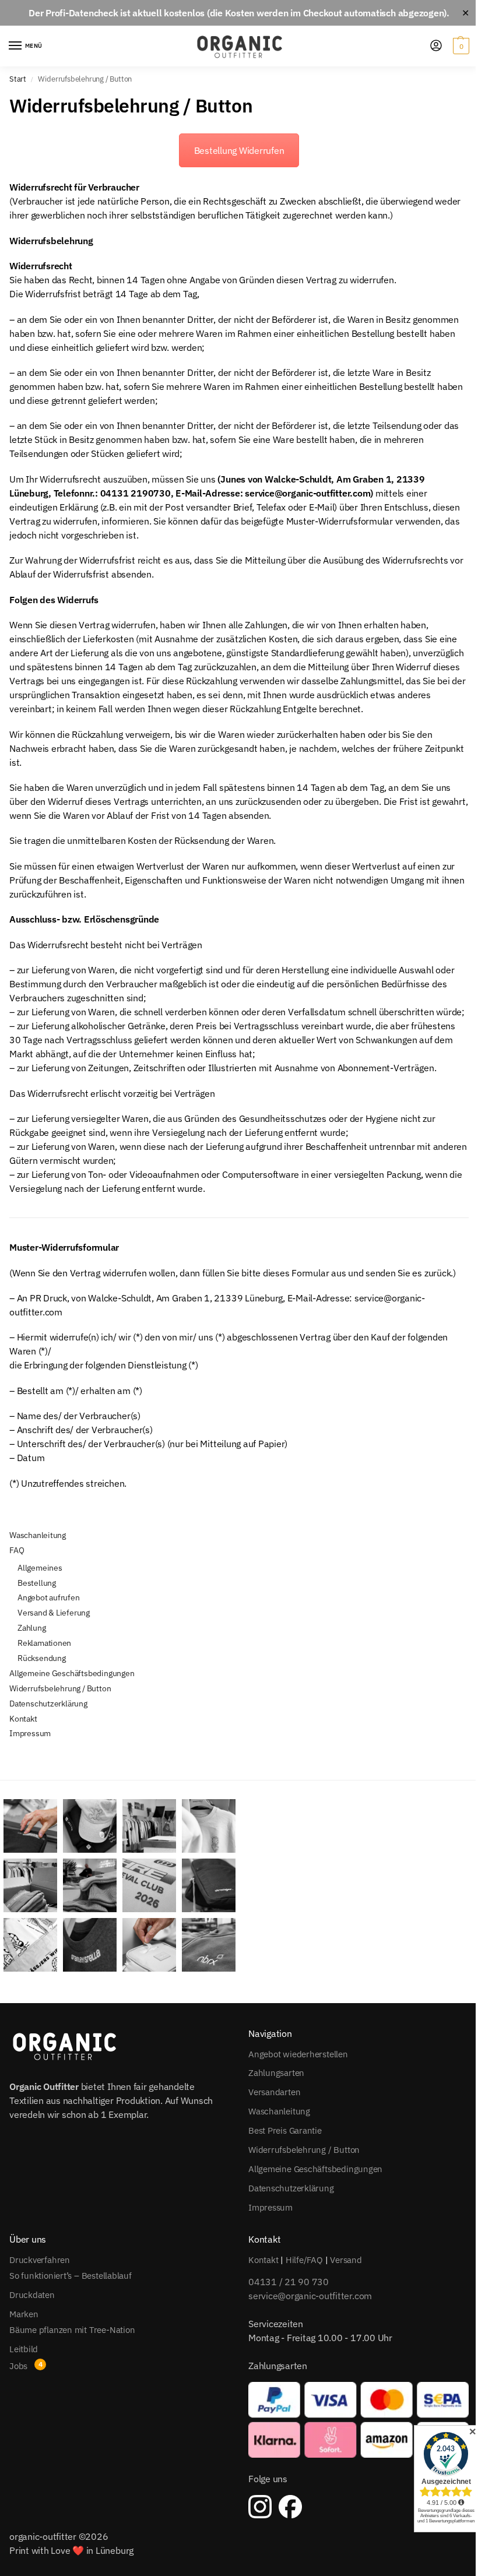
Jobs (18, 2365)
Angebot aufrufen (49, 1597)
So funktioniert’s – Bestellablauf (71, 2275)
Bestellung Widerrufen (239, 150)
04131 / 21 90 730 (289, 2282)
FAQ (17, 1550)
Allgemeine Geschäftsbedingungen (72, 1673)
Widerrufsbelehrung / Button (60, 1688)
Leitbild (24, 2348)
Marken (24, 2313)
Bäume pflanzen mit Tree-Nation (72, 2329)
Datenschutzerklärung (48, 1704)
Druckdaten (32, 2294)
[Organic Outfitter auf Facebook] (290, 2506)
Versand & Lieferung (54, 1613)
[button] (460, 46)
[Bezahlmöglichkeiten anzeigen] (358, 2420)
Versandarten (274, 2092)
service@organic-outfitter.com (310, 2296)
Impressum (30, 1733)
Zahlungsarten (276, 2073)
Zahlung (32, 1628)
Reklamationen (44, 1643)
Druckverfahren (40, 2259)
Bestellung (37, 1583)
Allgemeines (40, 1568)
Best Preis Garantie (285, 2130)
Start (18, 79)
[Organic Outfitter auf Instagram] (260, 2506)
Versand (346, 2259)
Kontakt (23, 1719)
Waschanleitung (38, 1535)
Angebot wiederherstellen (298, 2054)
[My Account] (436, 46)
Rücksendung (42, 1658)
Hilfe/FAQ (304, 2259)
